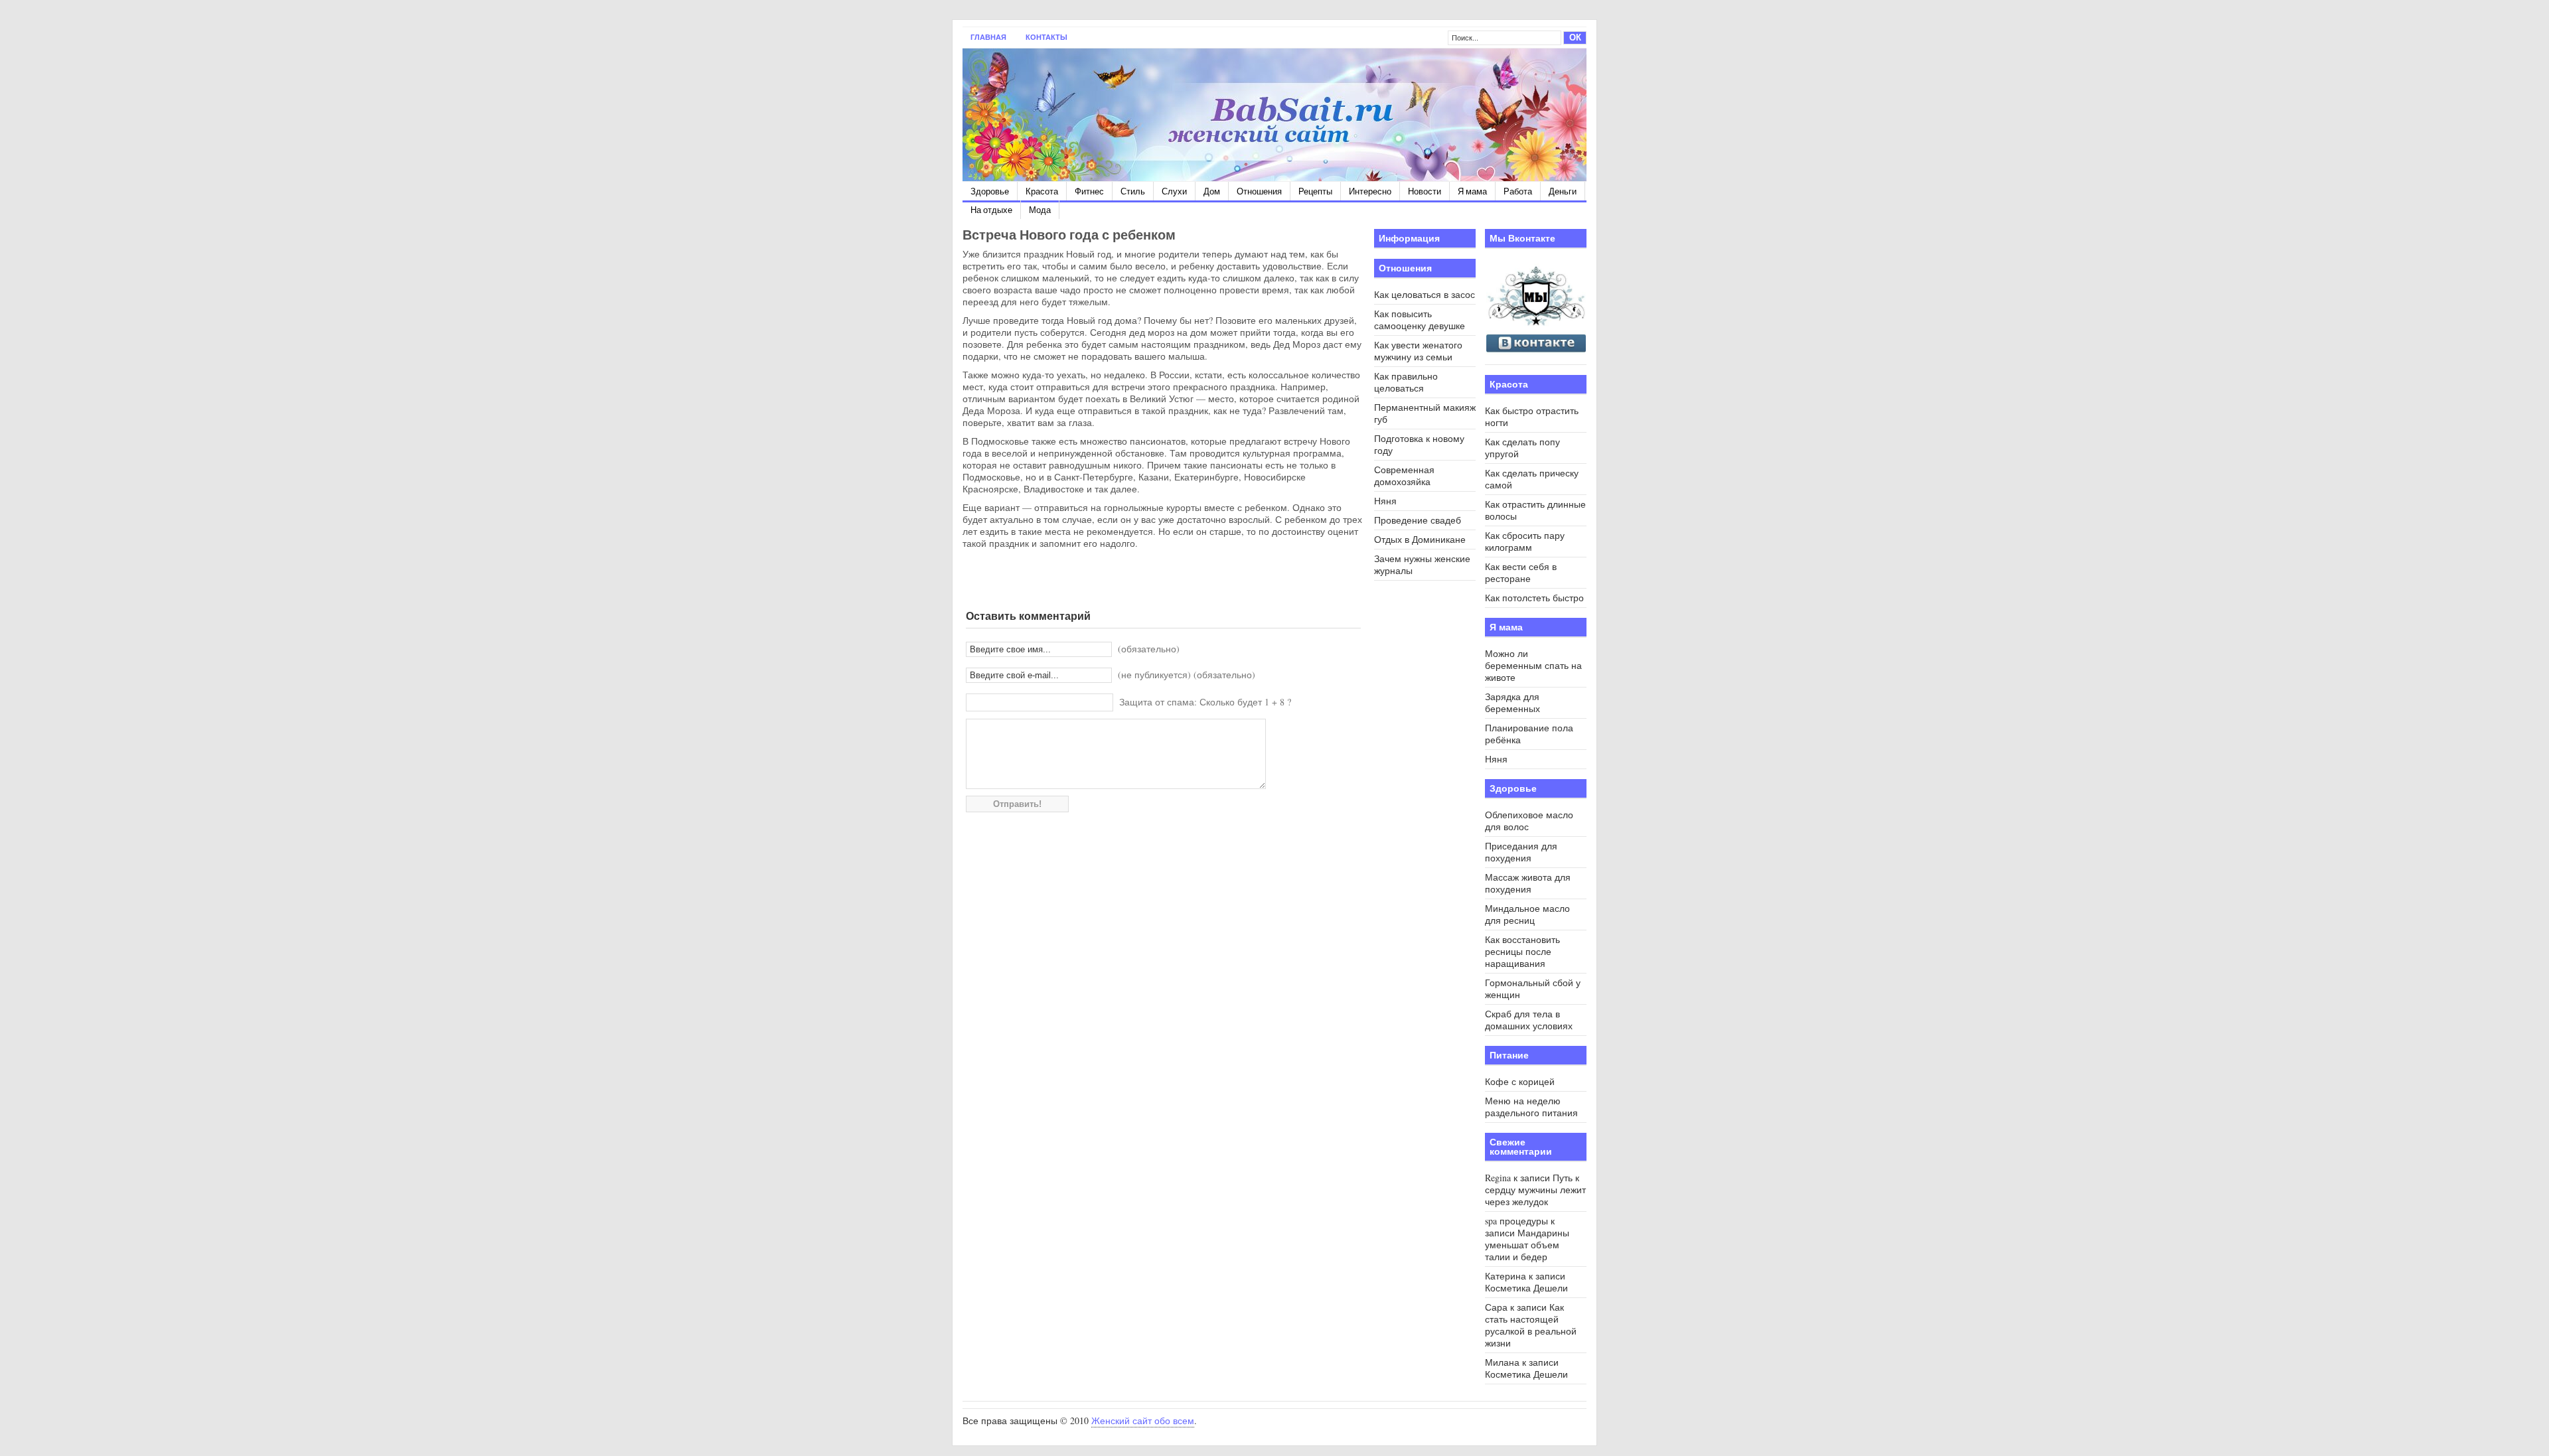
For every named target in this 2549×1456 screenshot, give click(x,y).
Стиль (1133, 191)
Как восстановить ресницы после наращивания (1522, 951)
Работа (1518, 191)
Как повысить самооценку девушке (1420, 320)
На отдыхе (991, 210)
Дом (1212, 191)
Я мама (1472, 191)
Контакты (1046, 37)
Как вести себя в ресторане (1521, 572)
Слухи (1174, 191)
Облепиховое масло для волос (1529, 821)
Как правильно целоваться (1406, 382)
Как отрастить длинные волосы (1535, 510)
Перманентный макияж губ (1425, 413)
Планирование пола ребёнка (1529, 734)
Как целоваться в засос (1425, 294)
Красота (1042, 191)
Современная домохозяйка (1404, 475)
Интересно (1370, 191)
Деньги (1563, 191)
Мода (1040, 210)
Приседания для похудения (1521, 852)
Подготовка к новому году (1419, 444)
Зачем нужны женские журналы (1422, 564)
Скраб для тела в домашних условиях (1529, 1020)
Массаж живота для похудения (1528, 883)
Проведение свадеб (1418, 520)
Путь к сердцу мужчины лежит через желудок (1535, 1190)
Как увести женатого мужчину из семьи (1418, 351)
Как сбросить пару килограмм (1525, 541)
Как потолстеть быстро (1534, 598)
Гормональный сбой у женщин (1533, 988)
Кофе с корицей (1520, 1081)
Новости (1425, 191)
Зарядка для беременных (1512, 702)
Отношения (1259, 191)
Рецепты (1315, 191)
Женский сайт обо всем (1143, 1420)
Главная (988, 37)
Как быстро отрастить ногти (1532, 416)
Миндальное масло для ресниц (1527, 914)
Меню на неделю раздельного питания (1531, 1107)
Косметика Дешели (1526, 1288)
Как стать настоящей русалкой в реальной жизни (1531, 1325)
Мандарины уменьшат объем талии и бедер (1527, 1245)
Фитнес (1089, 191)
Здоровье (990, 191)
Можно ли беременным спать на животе (1533, 665)
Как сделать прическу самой (1532, 479)
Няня (1385, 501)
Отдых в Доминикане (1420, 539)
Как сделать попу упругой (1522, 448)
